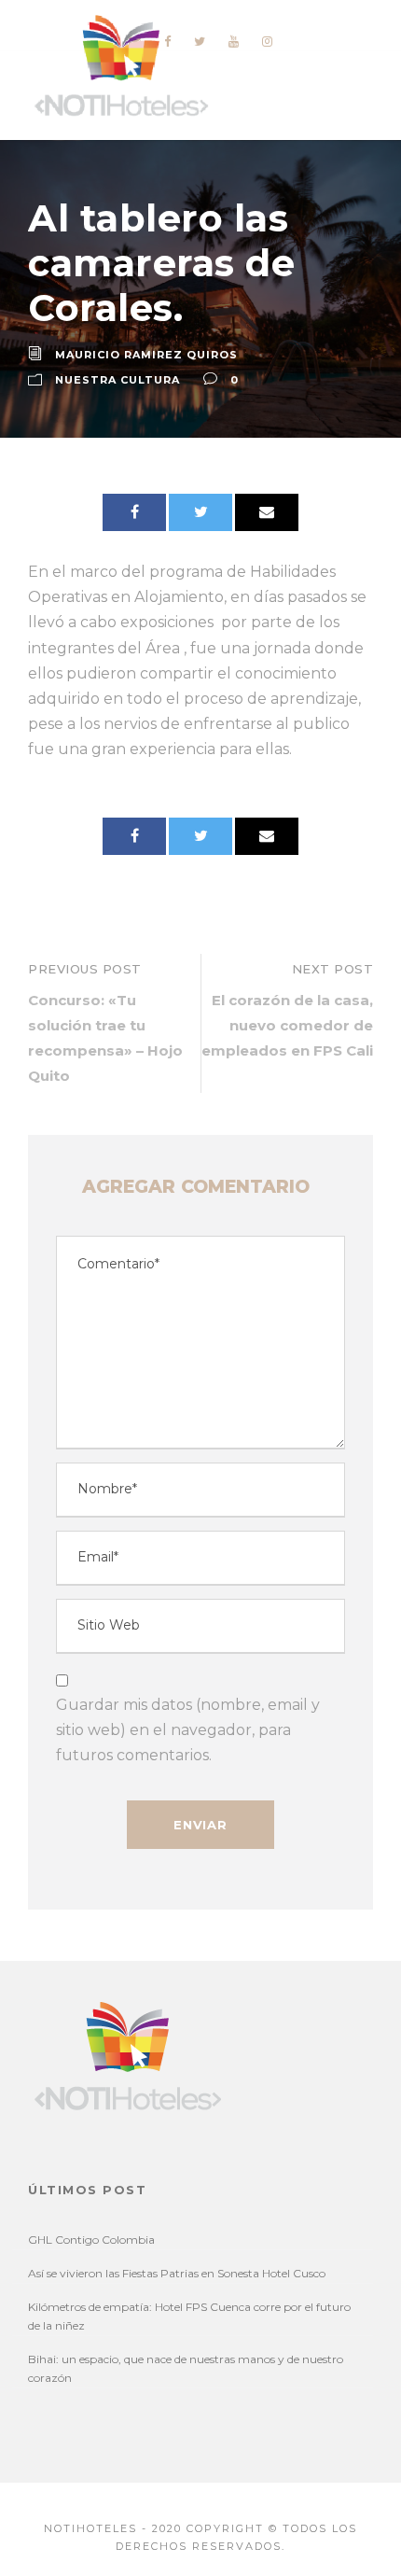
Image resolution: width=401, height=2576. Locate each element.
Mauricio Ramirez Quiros (146, 355)
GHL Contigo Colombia (91, 2240)
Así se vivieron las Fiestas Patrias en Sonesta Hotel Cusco (177, 2273)
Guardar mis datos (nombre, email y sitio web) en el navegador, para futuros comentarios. (188, 1730)
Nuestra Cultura (118, 380)
